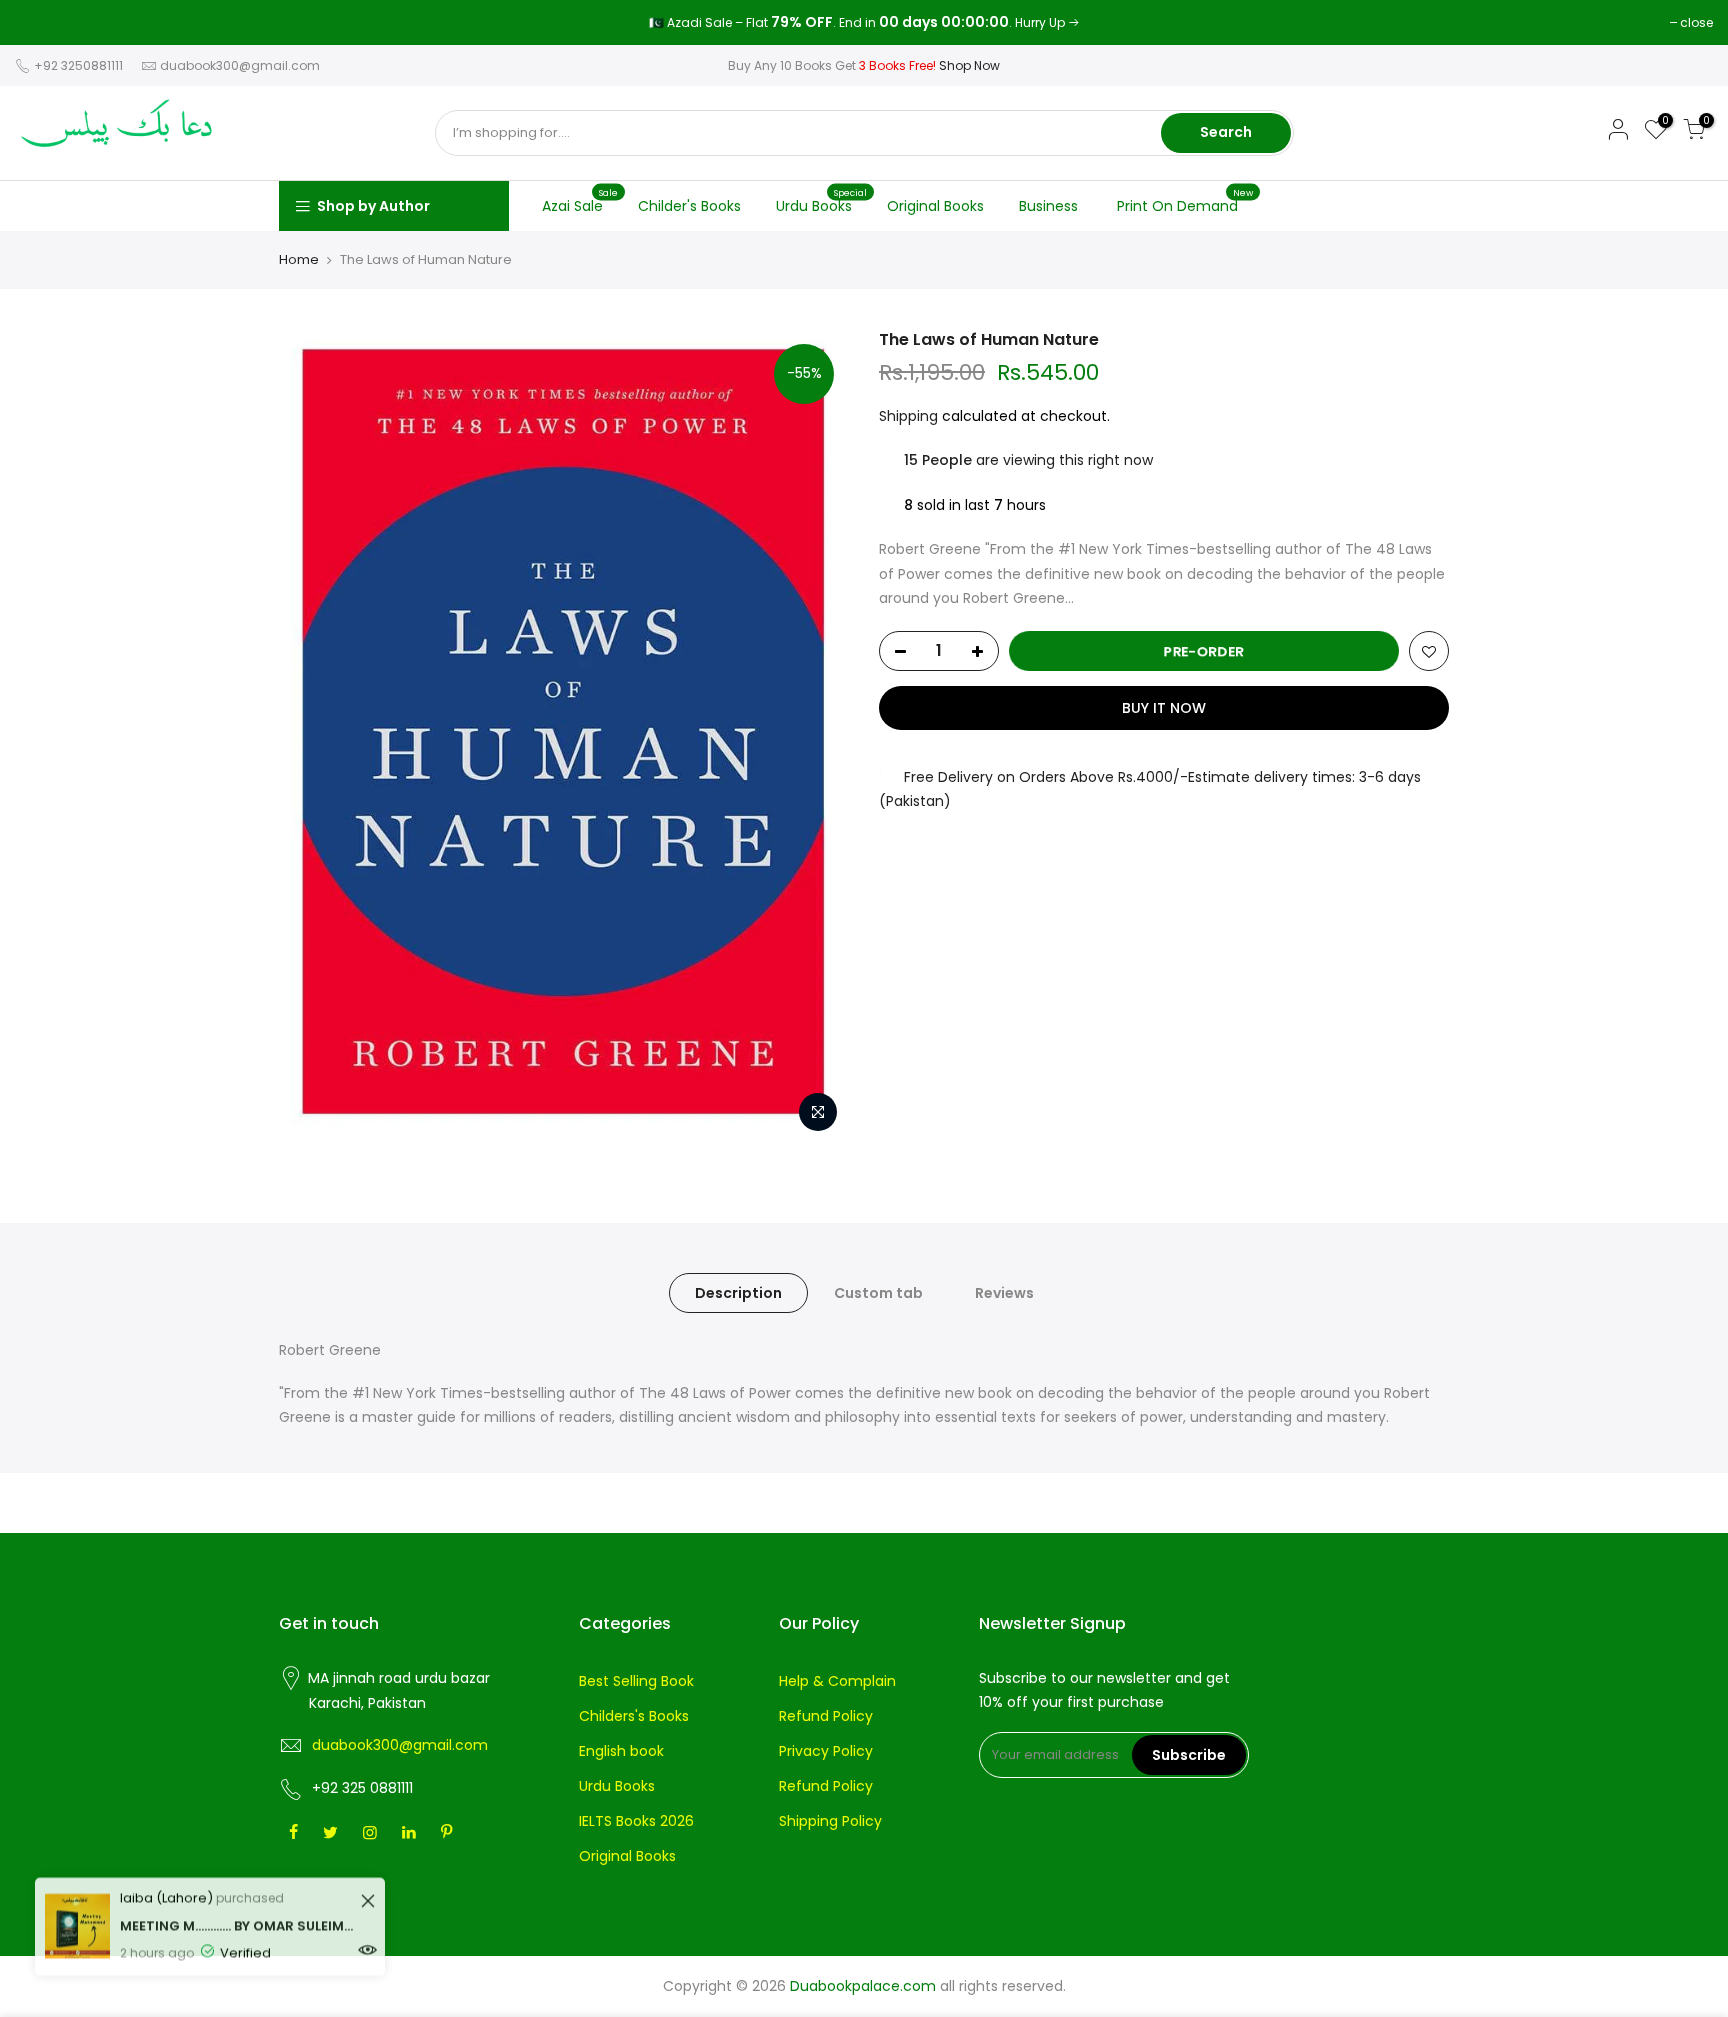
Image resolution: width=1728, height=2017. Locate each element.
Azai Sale (580, 201)
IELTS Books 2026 (636, 1821)
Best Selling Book (636, 1681)
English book (621, 1751)
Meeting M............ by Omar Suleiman (237, 1912)
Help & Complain (837, 1681)
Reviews (1004, 1293)
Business (1048, 206)
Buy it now (1164, 708)
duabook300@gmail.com (240, 65)
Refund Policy (826, 1716)
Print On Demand (1185, 201)
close (41, 22)
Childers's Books (634, 1716)
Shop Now (969, 65)
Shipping (908, 416)
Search (1226, 132)
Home (299, 260)
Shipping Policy (830, 1821)
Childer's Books (689, 206)
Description (738, 1293)
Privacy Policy (826, 1751)
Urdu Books (822, 201)
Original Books (935, 206)
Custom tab (878, 1293)
